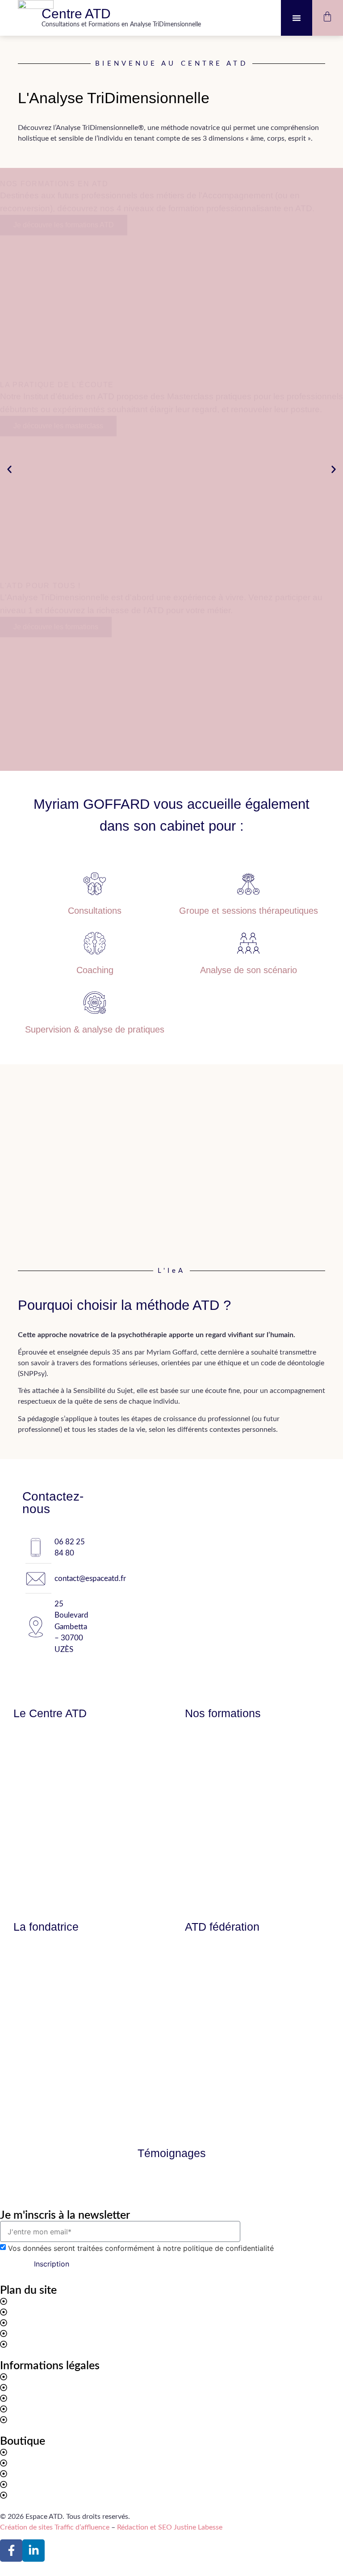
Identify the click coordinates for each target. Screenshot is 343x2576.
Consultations (95, 911)
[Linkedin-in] (33, 2551)
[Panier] (327, 17)
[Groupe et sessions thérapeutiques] (248, 884)
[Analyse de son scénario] (248, 943)
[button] (297, 18)
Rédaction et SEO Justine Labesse (170, 2527)
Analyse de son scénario (249, 970)
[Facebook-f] (11, 2551)
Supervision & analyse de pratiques (95, 1029)
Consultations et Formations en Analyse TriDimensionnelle (121, 25)
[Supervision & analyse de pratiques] (95, 1003)
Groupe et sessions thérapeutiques (249, 911)
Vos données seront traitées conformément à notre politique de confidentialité (141, 2248)
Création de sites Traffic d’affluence (55, 2527)
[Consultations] (95, 884)
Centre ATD (76, 14)
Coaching (95, 970)
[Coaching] (95, 943)
